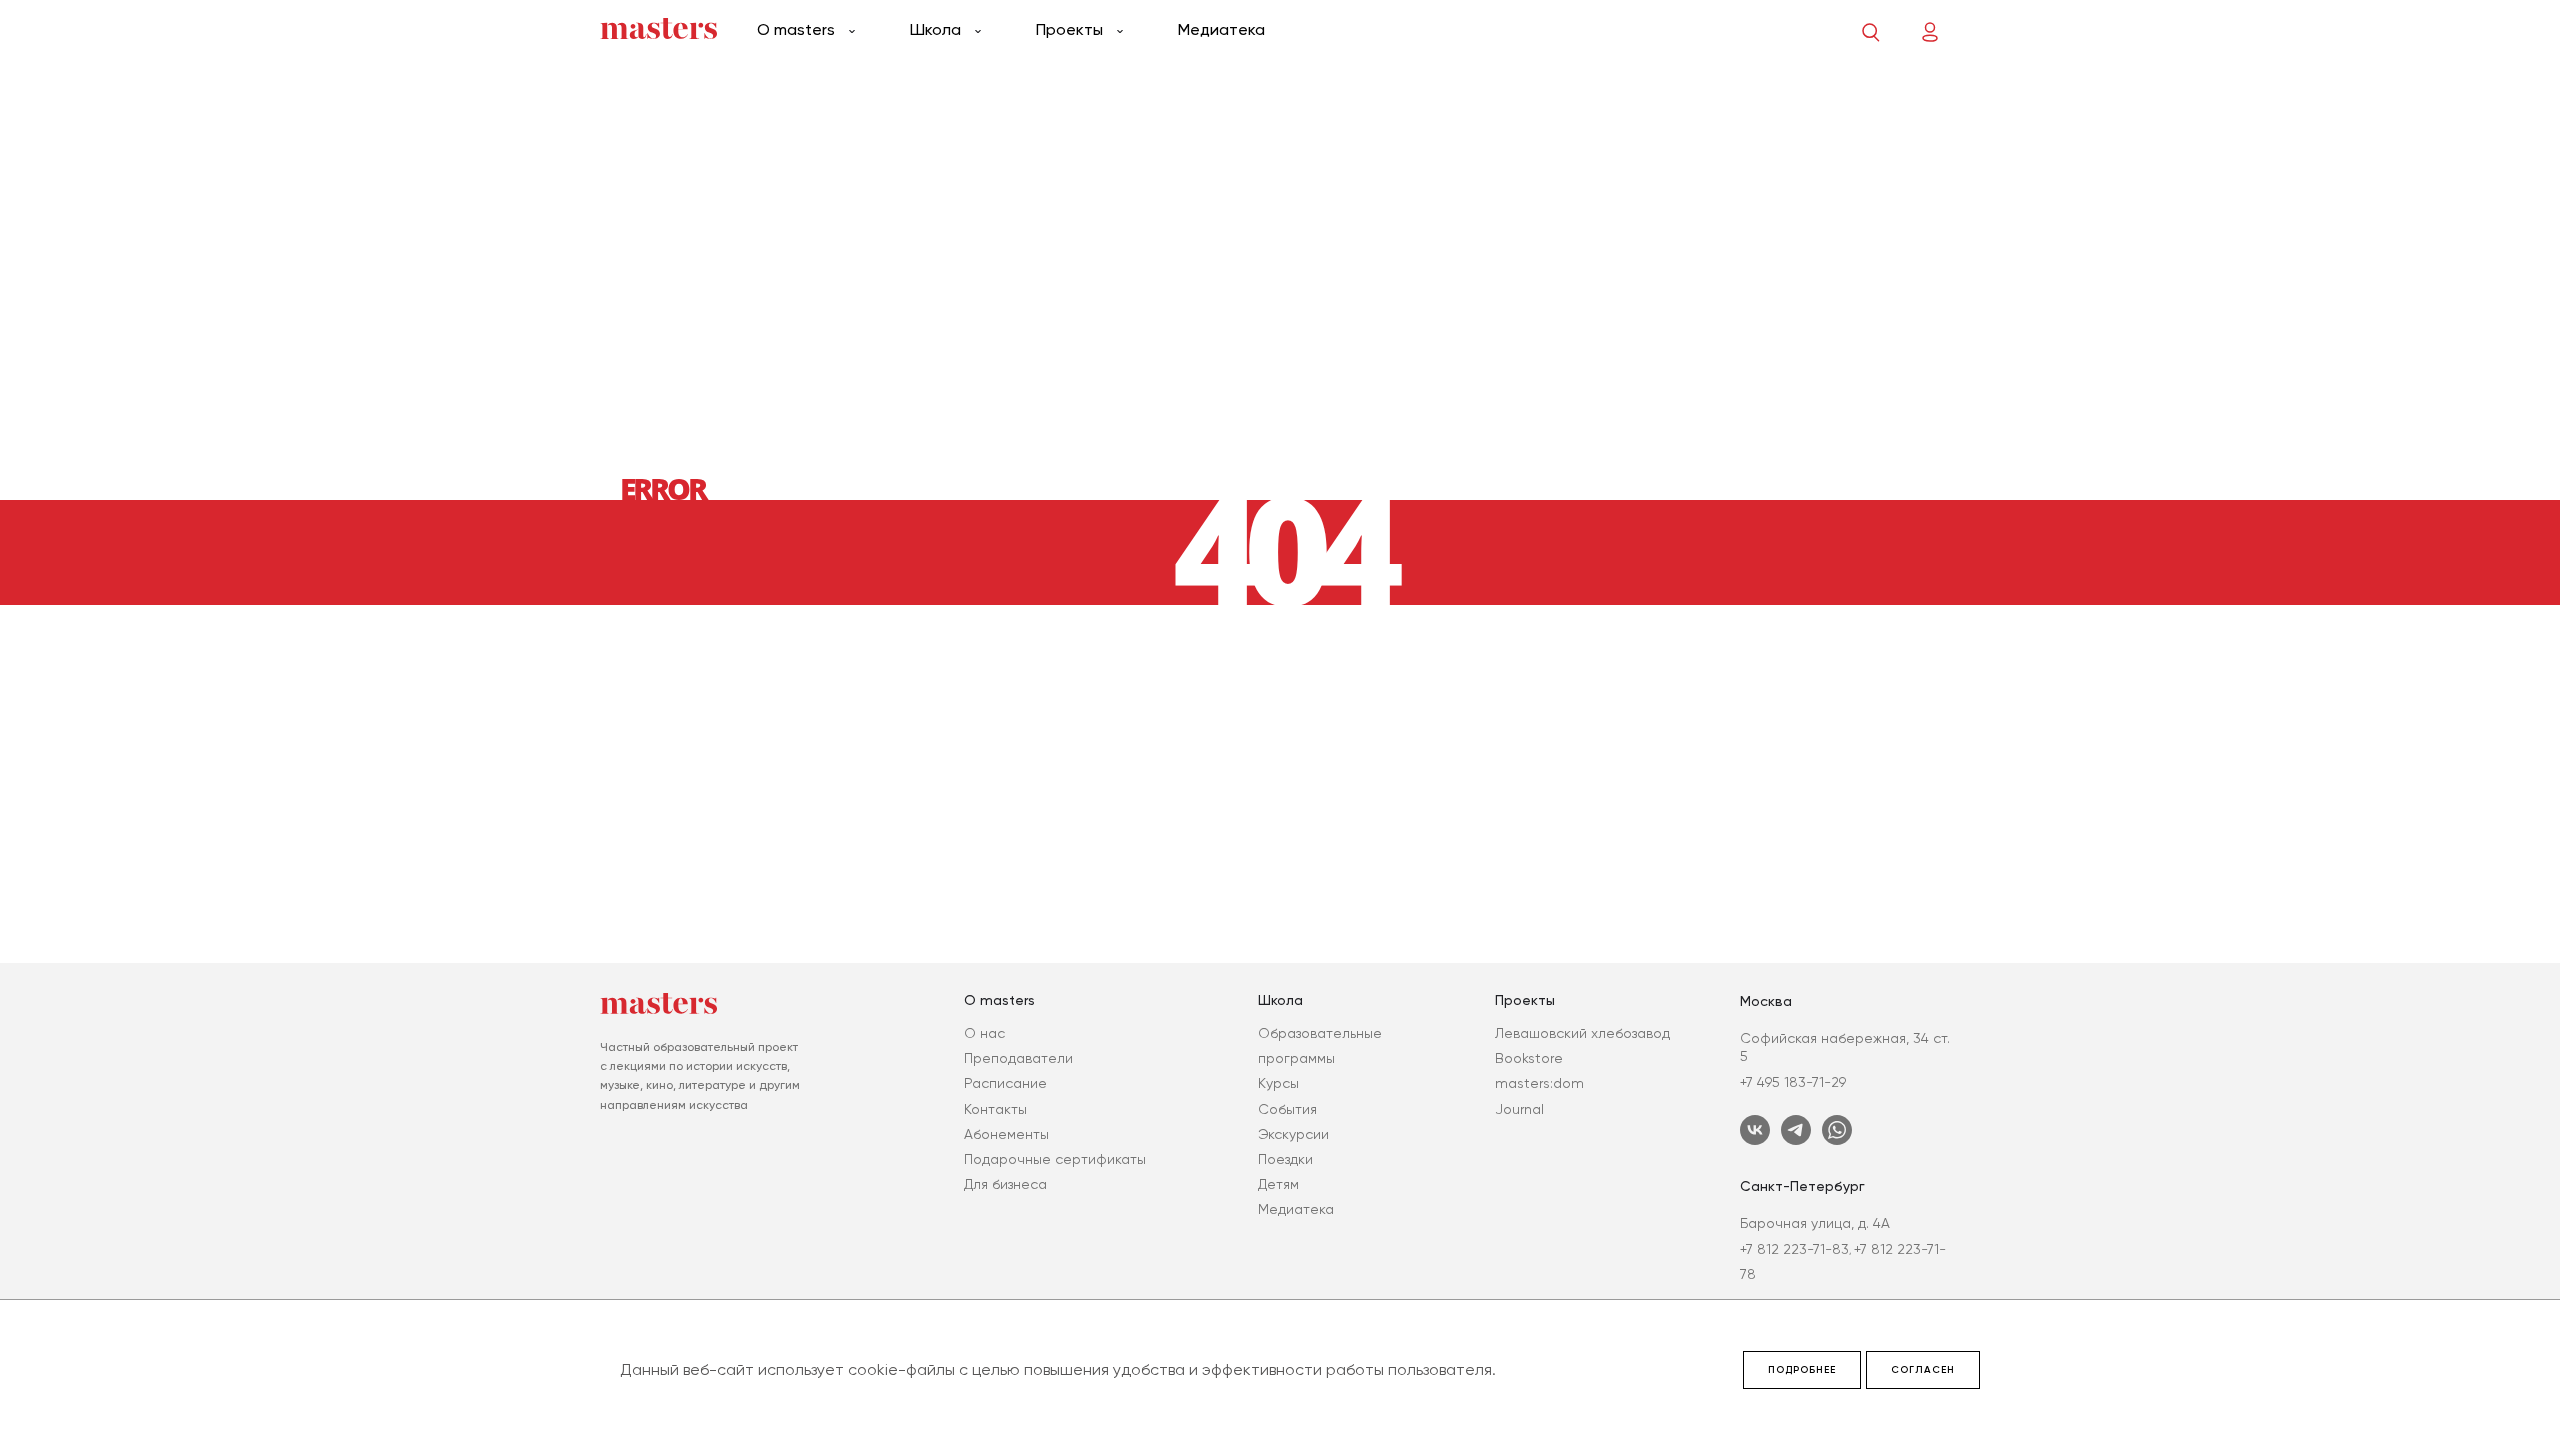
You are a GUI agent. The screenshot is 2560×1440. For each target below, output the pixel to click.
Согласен (1923, 1370)
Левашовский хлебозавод (1582, 1033)
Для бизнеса (1005, 1184)
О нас (984, 1033)
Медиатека (1221, 29)
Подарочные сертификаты (1055, 1159)
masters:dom (1539, 1083)
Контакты (995, 1109)
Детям (1278, 1184)
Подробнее (1802, 1370)
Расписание (1005, 1083)
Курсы (1278, 1083)
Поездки (1285, 1159)
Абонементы (1006, 1134)
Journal (1519, 1109)
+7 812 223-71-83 (1794, 1249)
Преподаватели (1018, 1058)
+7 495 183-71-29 (1793, 1082)
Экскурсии (1293, 1134)
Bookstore (1529, 1058)
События (1287, 1109)
